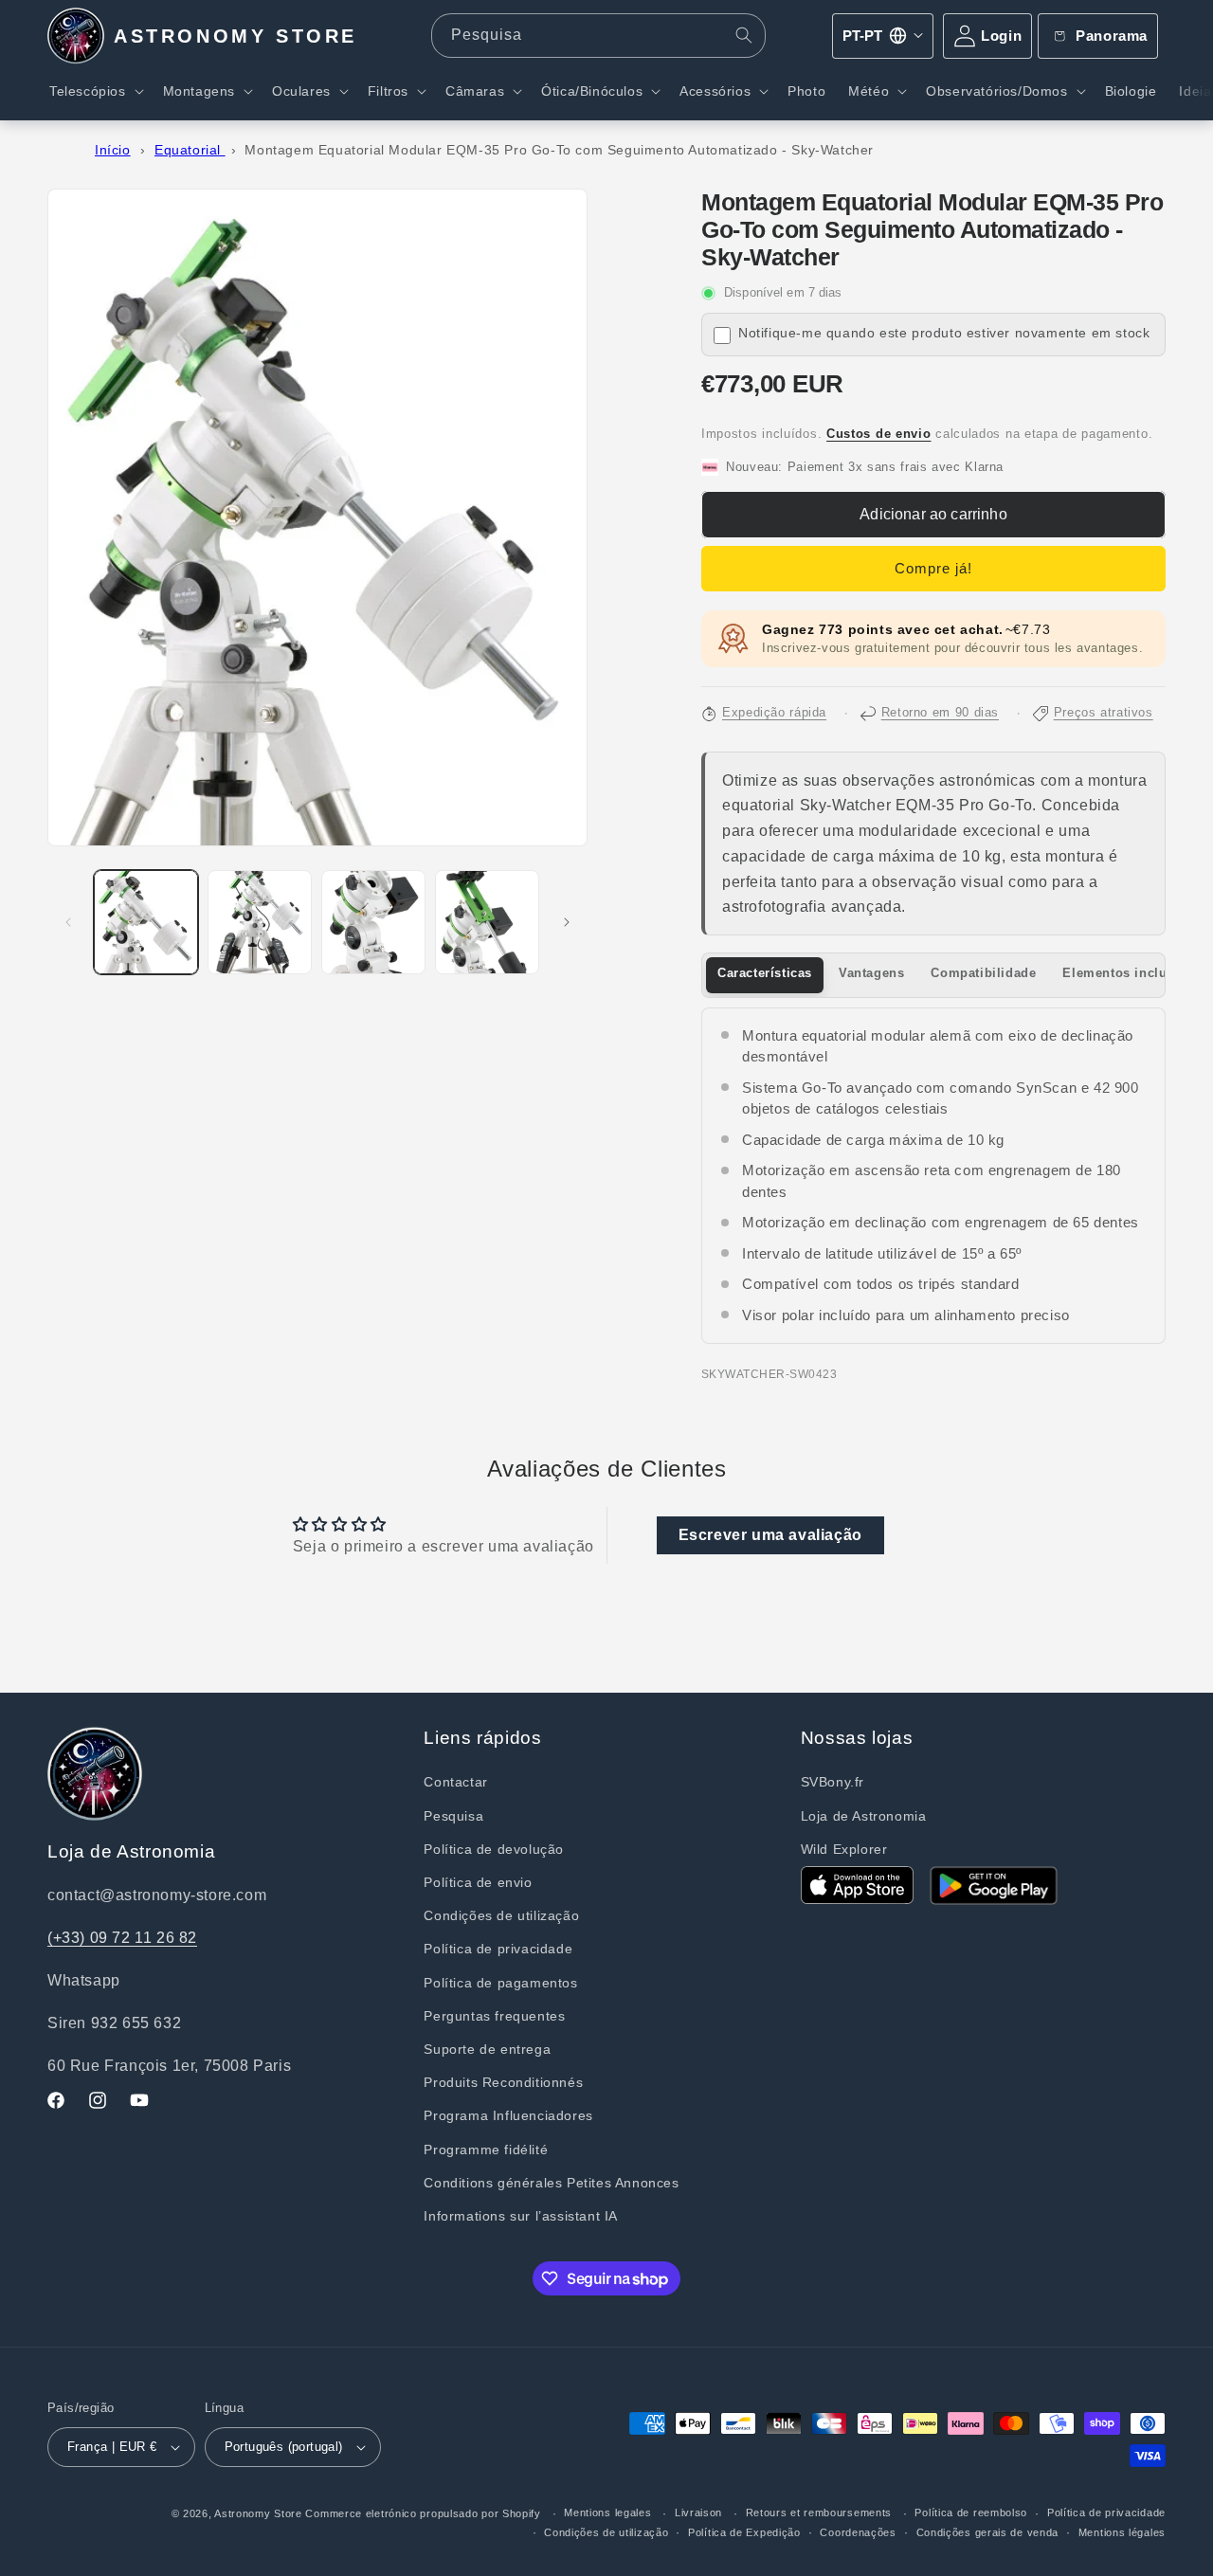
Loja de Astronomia (864, 1816)
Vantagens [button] (871, 973)
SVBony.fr (833, 1782)
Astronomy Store (258, 2513)
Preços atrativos (1104, 713)
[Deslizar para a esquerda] (68, 922)
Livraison (698, 2513)
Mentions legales (607, 2513)
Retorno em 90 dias (940, 713)
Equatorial (190, 150)
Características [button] (765, 973)
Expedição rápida (774, 713)
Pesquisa (453, 1816)
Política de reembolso (971, 2513)
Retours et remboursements (819, 2513)
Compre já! (933, 568)
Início (113, 150)
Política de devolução (494, 1849)
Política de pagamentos (500, 1983)
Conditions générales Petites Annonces (551, 2183)
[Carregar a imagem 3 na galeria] (373, 922)
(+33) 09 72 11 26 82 (122, 1938)
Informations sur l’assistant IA (521, 2216)
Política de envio (478, 1882)
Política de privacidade (498, 1949)
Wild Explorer (844, 1849)
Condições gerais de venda (988, 2532)
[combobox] (598, 36)
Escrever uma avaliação (770, 1535)
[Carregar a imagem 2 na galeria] (260, 922)
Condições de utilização (501, 1915)
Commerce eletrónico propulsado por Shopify (423, 2513)
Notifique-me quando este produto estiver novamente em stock (944, 333)
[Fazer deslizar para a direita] (567, 922)
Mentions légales (1122, 2532)
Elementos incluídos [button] (1128, 973)
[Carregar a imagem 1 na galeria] (146, 922)
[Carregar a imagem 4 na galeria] (487, 922)
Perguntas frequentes (494, 2016)
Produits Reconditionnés (503, 2082)
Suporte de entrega (487, 2049)
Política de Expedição (744, 2532)
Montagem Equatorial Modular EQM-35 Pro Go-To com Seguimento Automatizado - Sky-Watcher (559, 150)
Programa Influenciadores (508, 2115)
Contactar (455, 1782)
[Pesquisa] (744, 35)
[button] (95, 91)
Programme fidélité (486, 2150)
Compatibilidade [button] (983, 973)
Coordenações (858, 2532)
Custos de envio (879, 434)
